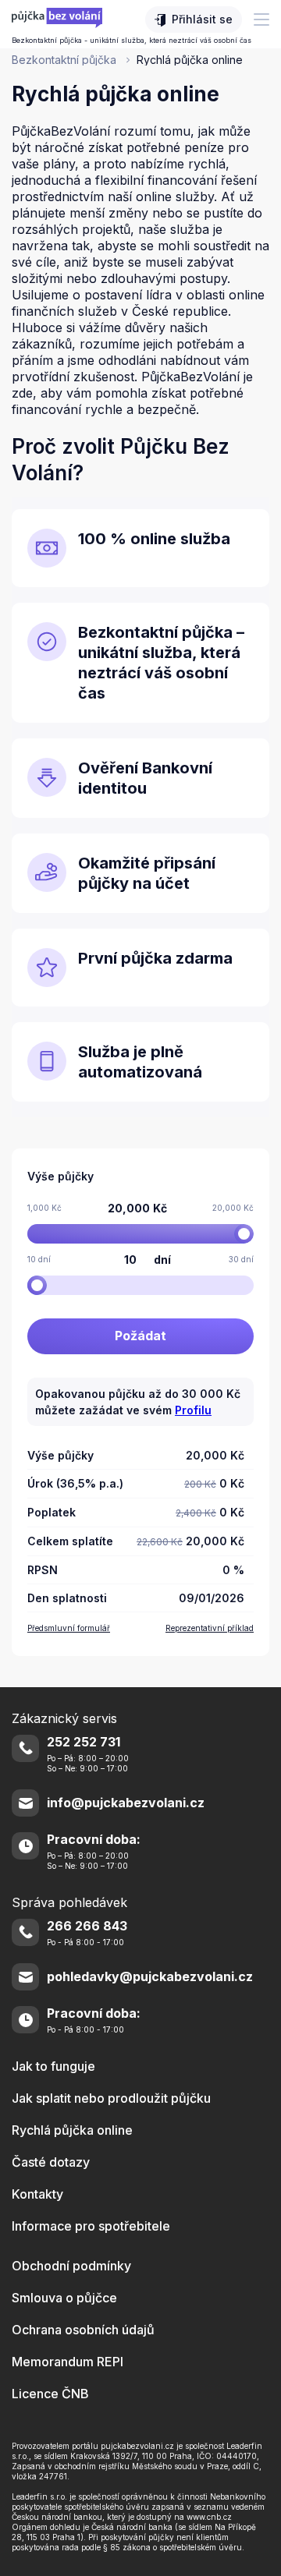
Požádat (140, 1336)
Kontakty (37, 2194)
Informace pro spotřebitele (91, 2226)
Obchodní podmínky (71, 2266)
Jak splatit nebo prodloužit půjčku (111, 2098)
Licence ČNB (50, 2394)
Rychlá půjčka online (72, 2130)
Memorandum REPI (68, 2362)
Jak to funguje (53, 2066)
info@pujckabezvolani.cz (126, 1803)
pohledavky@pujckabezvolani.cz (150, 1977)
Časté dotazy (51, 2162)
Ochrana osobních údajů (83, 2330)
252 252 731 (84, 1742)
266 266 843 (87, 1926)
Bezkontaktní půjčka (66, 60)
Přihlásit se (202, 19)
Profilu (193, 1410)
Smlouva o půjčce (64, 2298)
